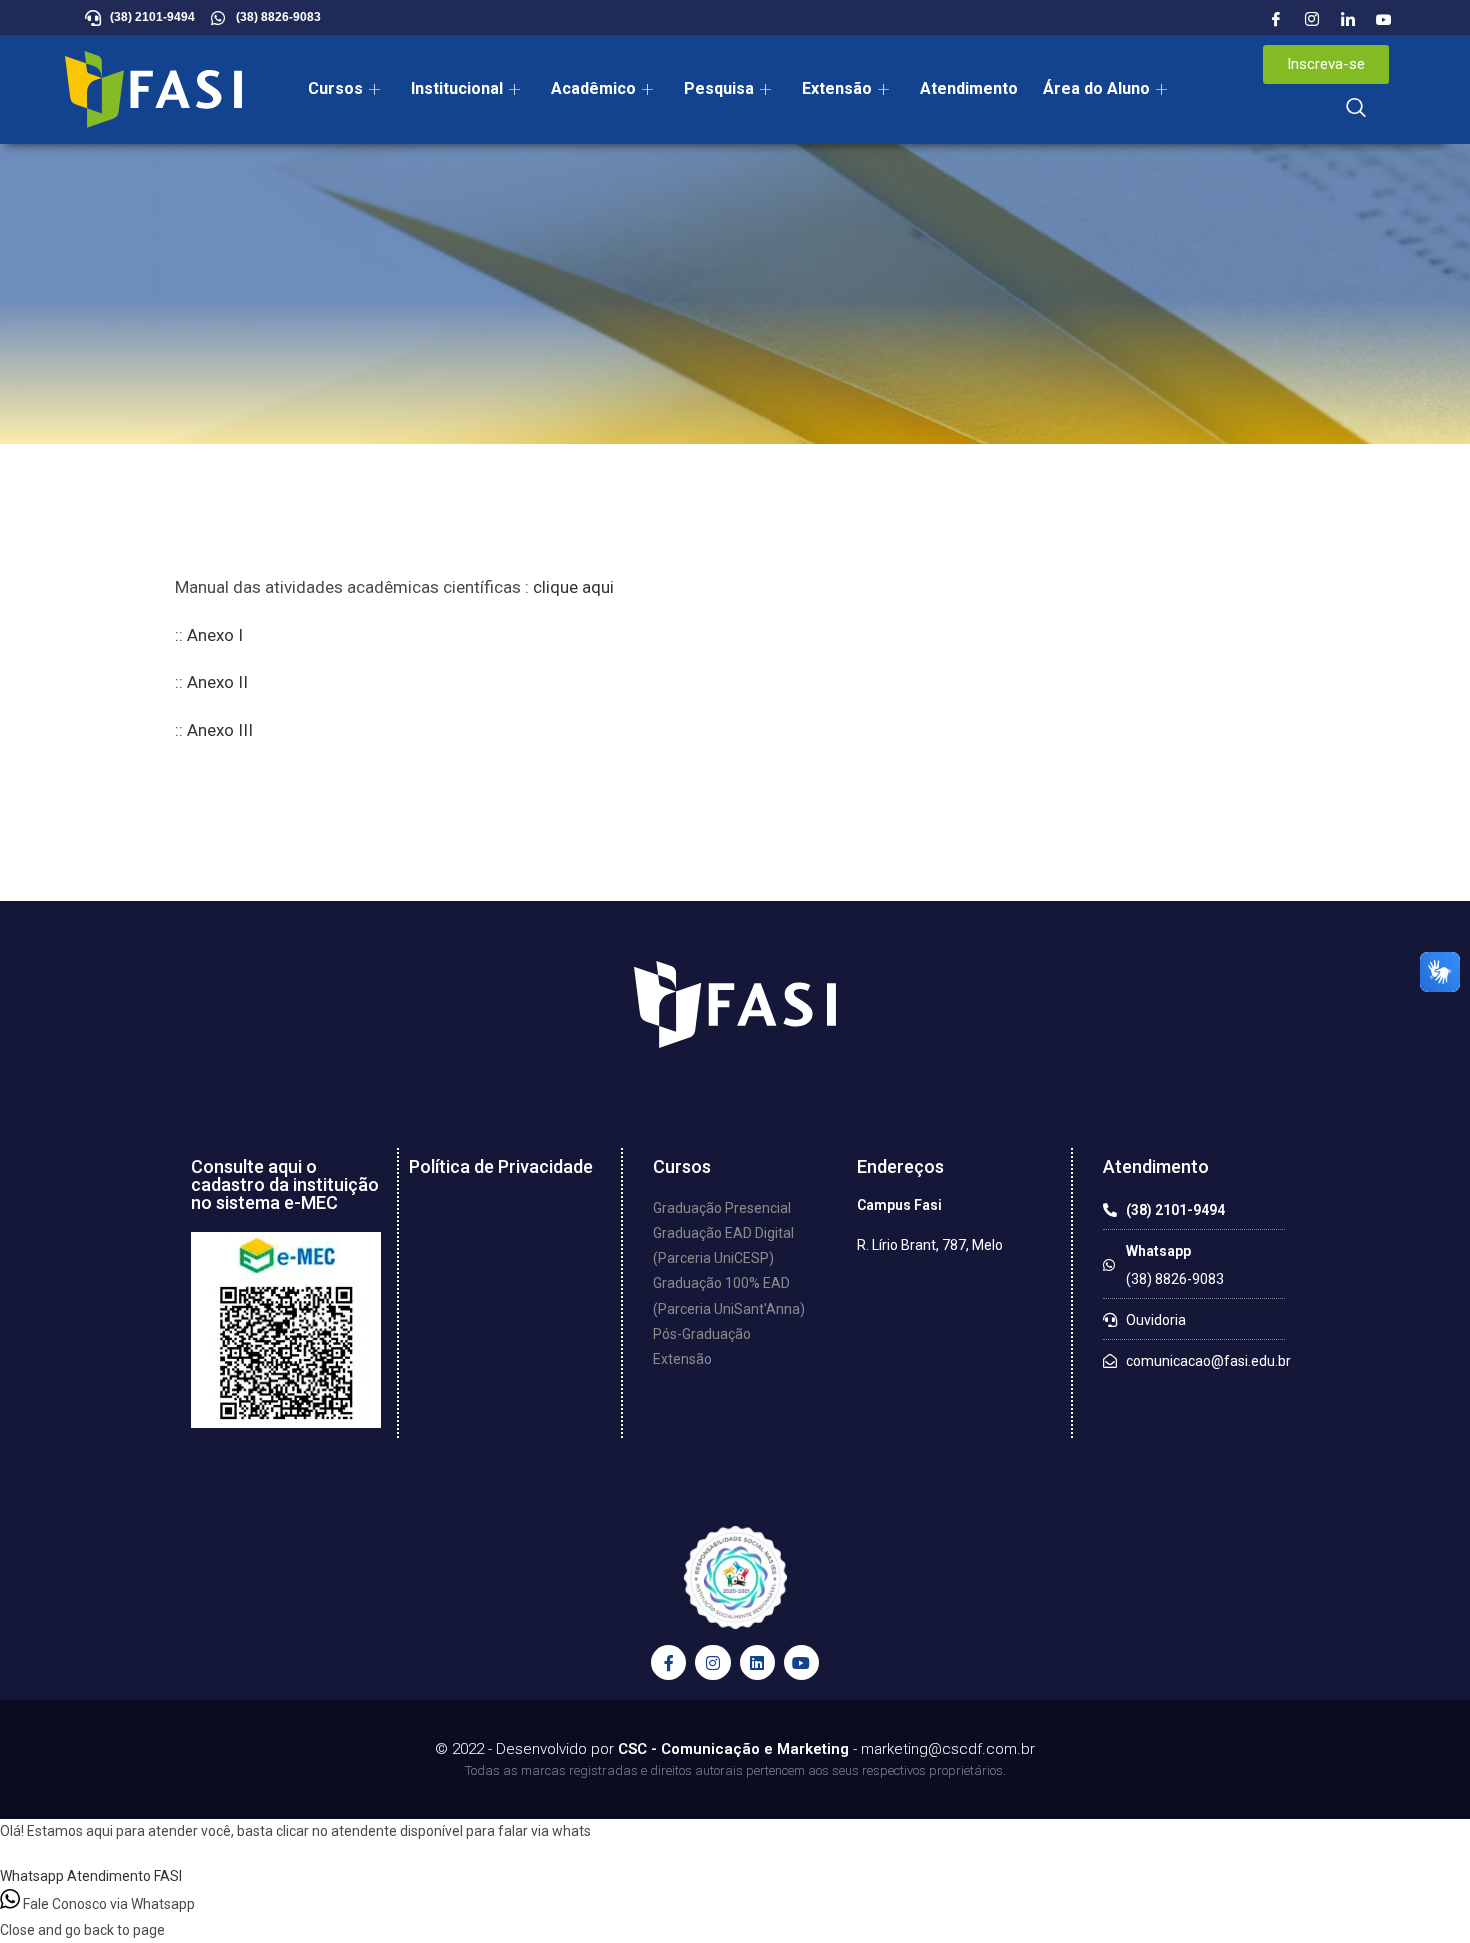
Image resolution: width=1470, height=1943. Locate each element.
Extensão (837, 88)
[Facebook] (1276, 20)
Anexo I (215, 635)
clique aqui (573, 587)
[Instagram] (1312, 20)
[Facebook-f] (668, 1662)
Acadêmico (593, 88)
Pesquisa (719, 88)
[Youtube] (1384, 20)
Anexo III (220, 730)
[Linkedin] (757, 1662)
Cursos (335, 88)
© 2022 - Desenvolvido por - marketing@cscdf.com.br (735, 1749)
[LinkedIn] (1348, 20)
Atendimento (969, 88)
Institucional (457, 88)
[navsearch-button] (1356, 109)
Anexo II (217, 682)
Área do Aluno (1096, 88)
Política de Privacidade (501, 1166)
